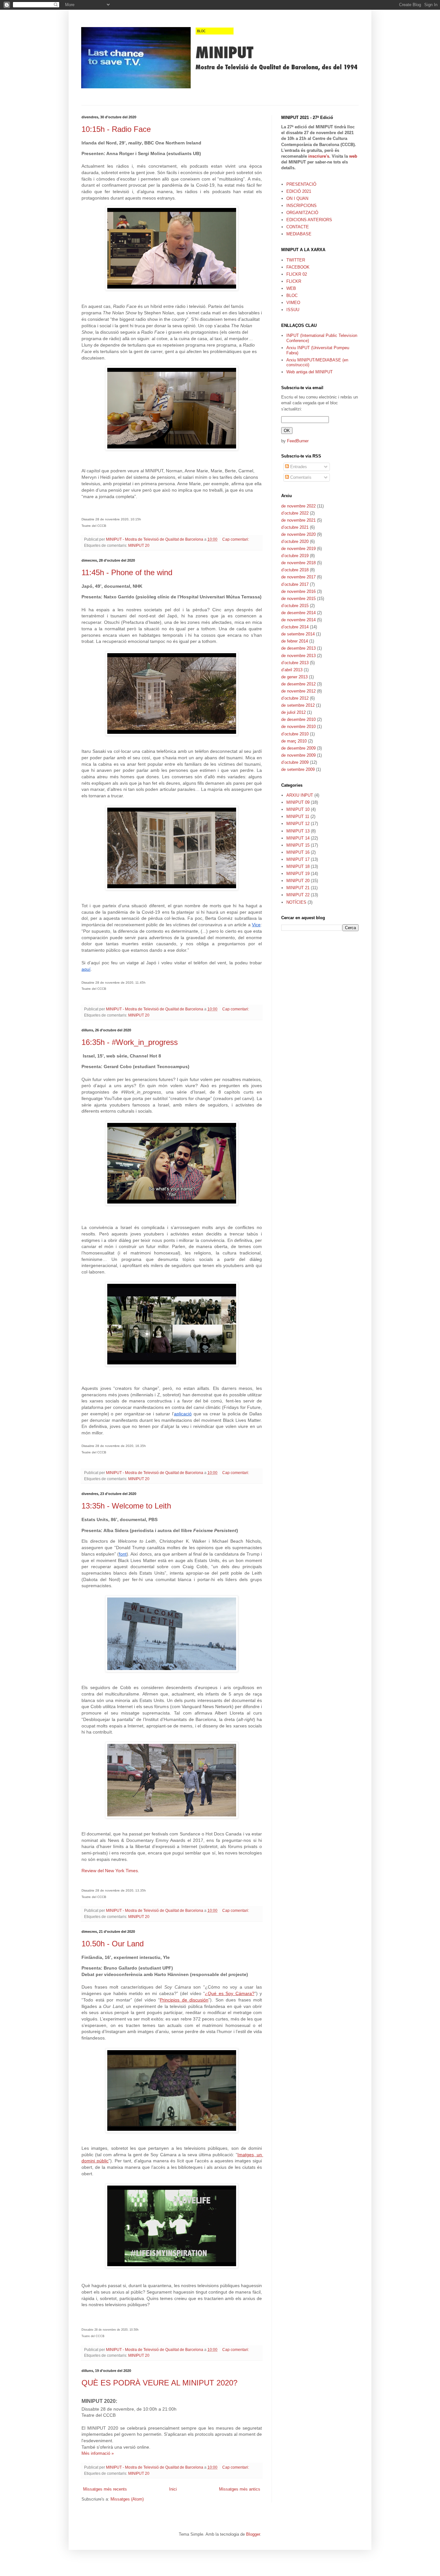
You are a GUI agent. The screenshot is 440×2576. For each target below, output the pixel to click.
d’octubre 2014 (295, 627)
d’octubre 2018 (295, 570)
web (353, 156)
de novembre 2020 (298, 534)
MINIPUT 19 (298, 874)
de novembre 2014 (298, 620)
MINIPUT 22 (298, 895)
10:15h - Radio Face (116, 129)
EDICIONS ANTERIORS (309, 220)
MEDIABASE (299, 234)
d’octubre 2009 (295, 762)
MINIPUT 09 (298, 802)
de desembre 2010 (298, 719)
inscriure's (319, 156)
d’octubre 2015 (295, 606)
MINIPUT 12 (298, 824)
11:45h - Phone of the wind (127, 572)
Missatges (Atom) (127, 2499)
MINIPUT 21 (298, 888)
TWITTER (296, 260)
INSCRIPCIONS (301, 206)
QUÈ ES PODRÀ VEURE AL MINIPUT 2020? (159, 2383)
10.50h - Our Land (113, 1944)
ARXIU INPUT (300, 795)
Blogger (253, 2534)
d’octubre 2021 (295, 527)
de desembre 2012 (298, 684)
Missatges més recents (105, 2489)
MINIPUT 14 (298, 838)
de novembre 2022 (298, 506)
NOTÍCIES (296, 902)
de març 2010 (294, 741)
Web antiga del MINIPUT (310, 372)
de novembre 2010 (298, 727)
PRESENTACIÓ (301, 184)
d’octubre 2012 (295, 698)
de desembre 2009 (298, 748)
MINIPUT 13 (298, 831)
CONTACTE (298, 227)
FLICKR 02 (297, 274)
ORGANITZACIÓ (302, 213)
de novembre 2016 (298, 591)
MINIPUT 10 (298, 809)
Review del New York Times (110, 1871)
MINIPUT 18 (298, 866)
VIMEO (293, 303)
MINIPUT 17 (298, 859)
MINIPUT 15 (298, 845)
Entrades (298, 467)
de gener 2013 (294, 677)
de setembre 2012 (298, 705)
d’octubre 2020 (295, 541)
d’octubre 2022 (295, 513)
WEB (291, 288)
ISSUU (293, 310)
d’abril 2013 (292, 670)
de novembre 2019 (298, 549)
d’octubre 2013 (295, 663)
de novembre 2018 (298, 563)
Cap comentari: (236, 539)
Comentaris (300, 477)
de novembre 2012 (298, 691)
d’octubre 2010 (295, 734)
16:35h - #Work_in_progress (130, 1042)
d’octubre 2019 (295, 556)
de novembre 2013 (298, 656)
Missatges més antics (240, 2489)
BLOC (292, 295)
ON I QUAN (297, 198)
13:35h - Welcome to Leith (126, 1506)
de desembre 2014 (298, 613)
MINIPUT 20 (139, 545)
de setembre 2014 (298, 634)
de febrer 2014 (295, 641)
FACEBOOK (298, 267)
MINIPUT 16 (298, 852)
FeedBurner (298, 441)
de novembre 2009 (298, 755)
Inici (173, 2489)
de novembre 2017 (298, 577)
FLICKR (294, 281)
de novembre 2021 (298, 520)
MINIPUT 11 (298, 816)
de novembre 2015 (298, 599)
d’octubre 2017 (295, 584)
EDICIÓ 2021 (299, 191)
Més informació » (98, 2453)
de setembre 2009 (298, 769)
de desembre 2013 (298, 648)
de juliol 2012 (293, 712)
